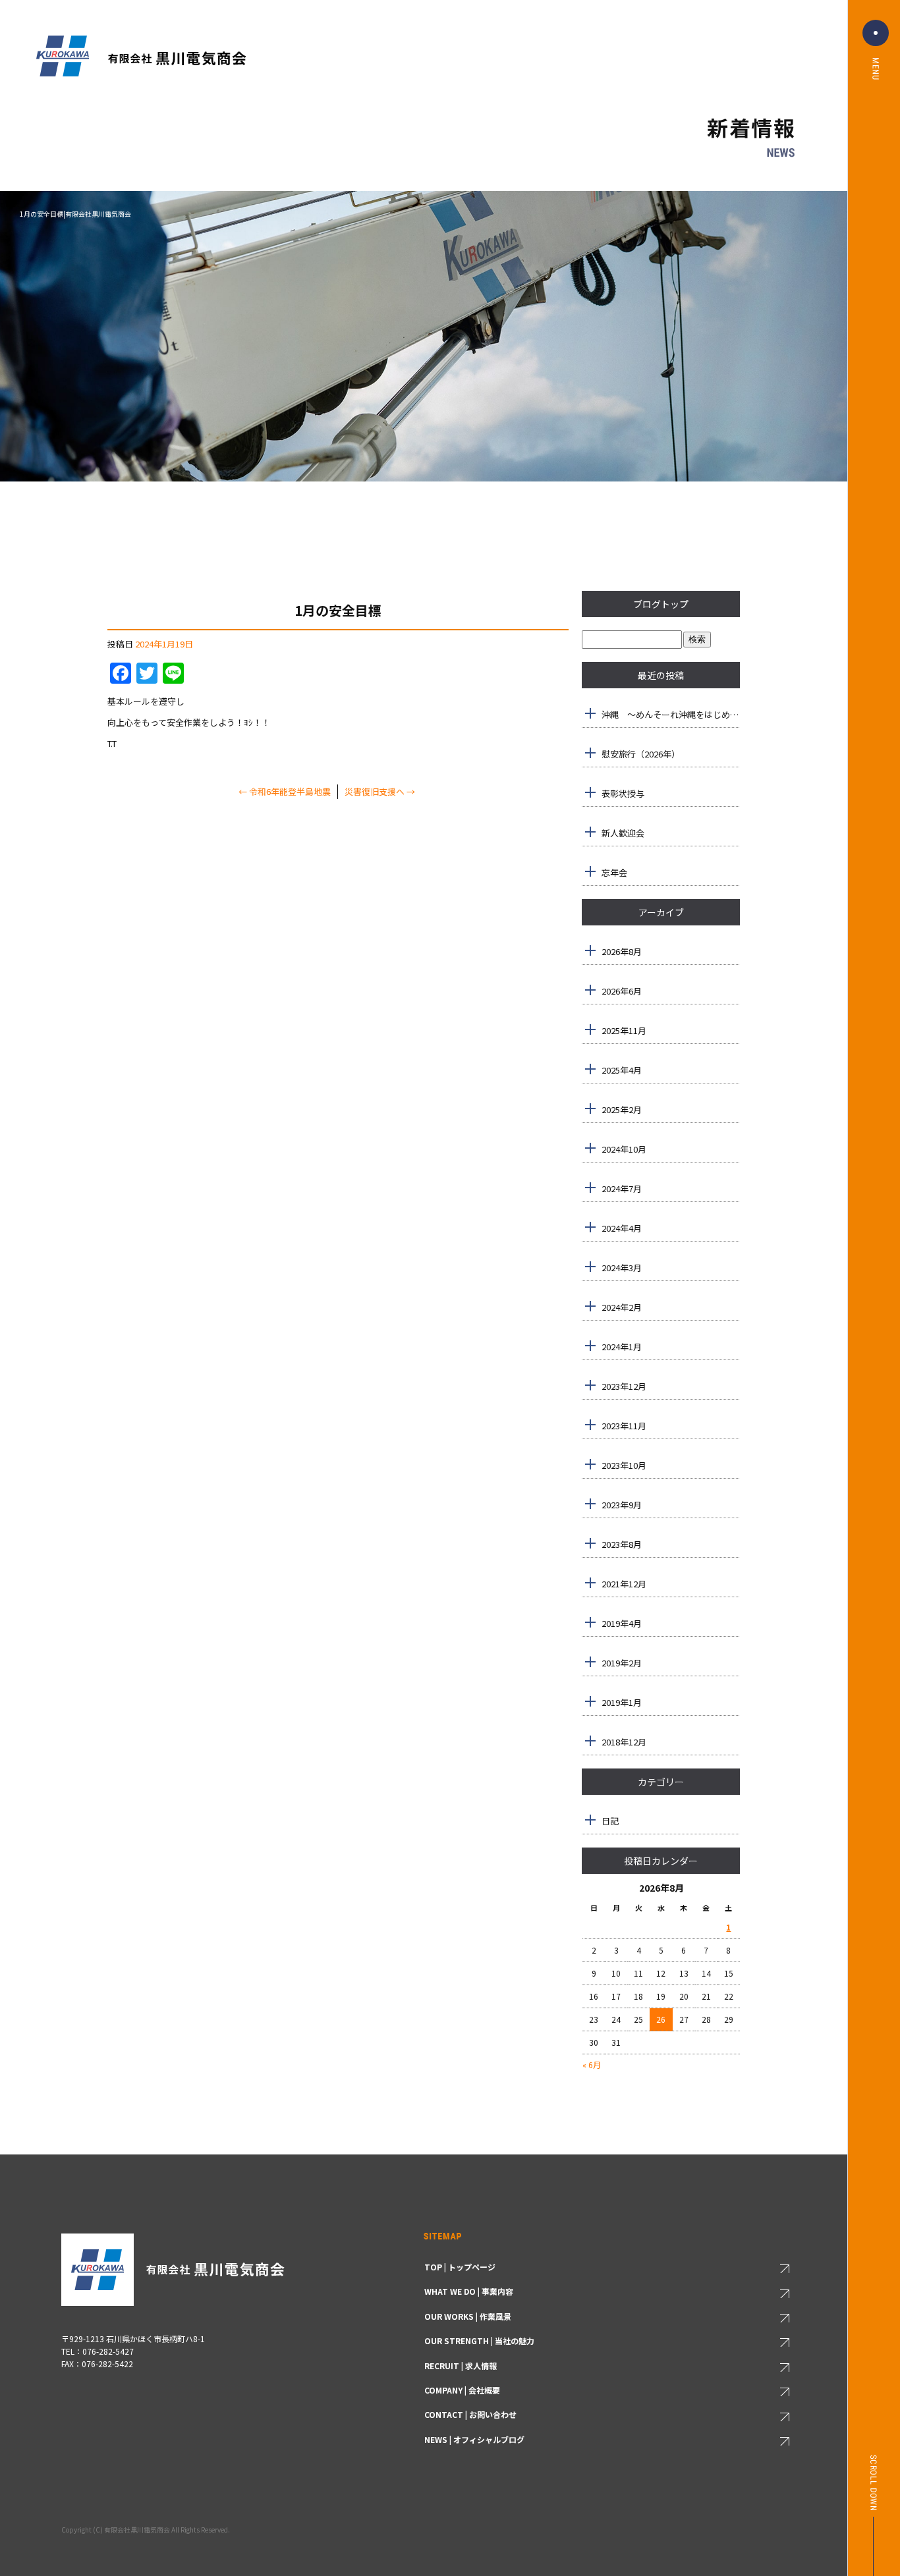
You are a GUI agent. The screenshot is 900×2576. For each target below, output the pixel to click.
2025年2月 (622, 1110)
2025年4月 (622, 1070)
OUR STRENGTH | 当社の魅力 (479, 2341)
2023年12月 (624, 1386)
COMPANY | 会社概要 (462, 2390)
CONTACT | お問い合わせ (470, 2414)
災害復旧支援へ (380, 791)
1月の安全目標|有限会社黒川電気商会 (75, 214)
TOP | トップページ (460, 2267)
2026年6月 (622, 991)
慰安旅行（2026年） (641, 754)
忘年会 (614, 872)
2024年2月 (622, 1307)
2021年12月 (624, 1584)
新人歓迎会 (623, 833)
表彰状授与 (623, 793)
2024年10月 (624, 1149)
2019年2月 (622, 1663)
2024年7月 (622, 1189)
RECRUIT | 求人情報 (461, 2366)
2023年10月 (624, 1465)
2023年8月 (622, 1544)
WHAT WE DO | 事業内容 (469, 2291)
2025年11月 (624, 1030)
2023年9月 (622, 1505)
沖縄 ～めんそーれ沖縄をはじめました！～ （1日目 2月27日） (671, 714)
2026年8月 (622, 951)
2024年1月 (622, 1347)
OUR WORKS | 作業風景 (468, 2316)
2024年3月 (622, 1268)
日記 (610, 1821)
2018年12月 (624, 1742)
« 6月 (592, 2065)
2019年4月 (622, 1623)
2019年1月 (622, 1702)
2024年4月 (622, 1228)
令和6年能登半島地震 (285, 791)
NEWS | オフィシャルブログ (474, 2439)
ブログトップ (661, 604)
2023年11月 (624, 1426)
